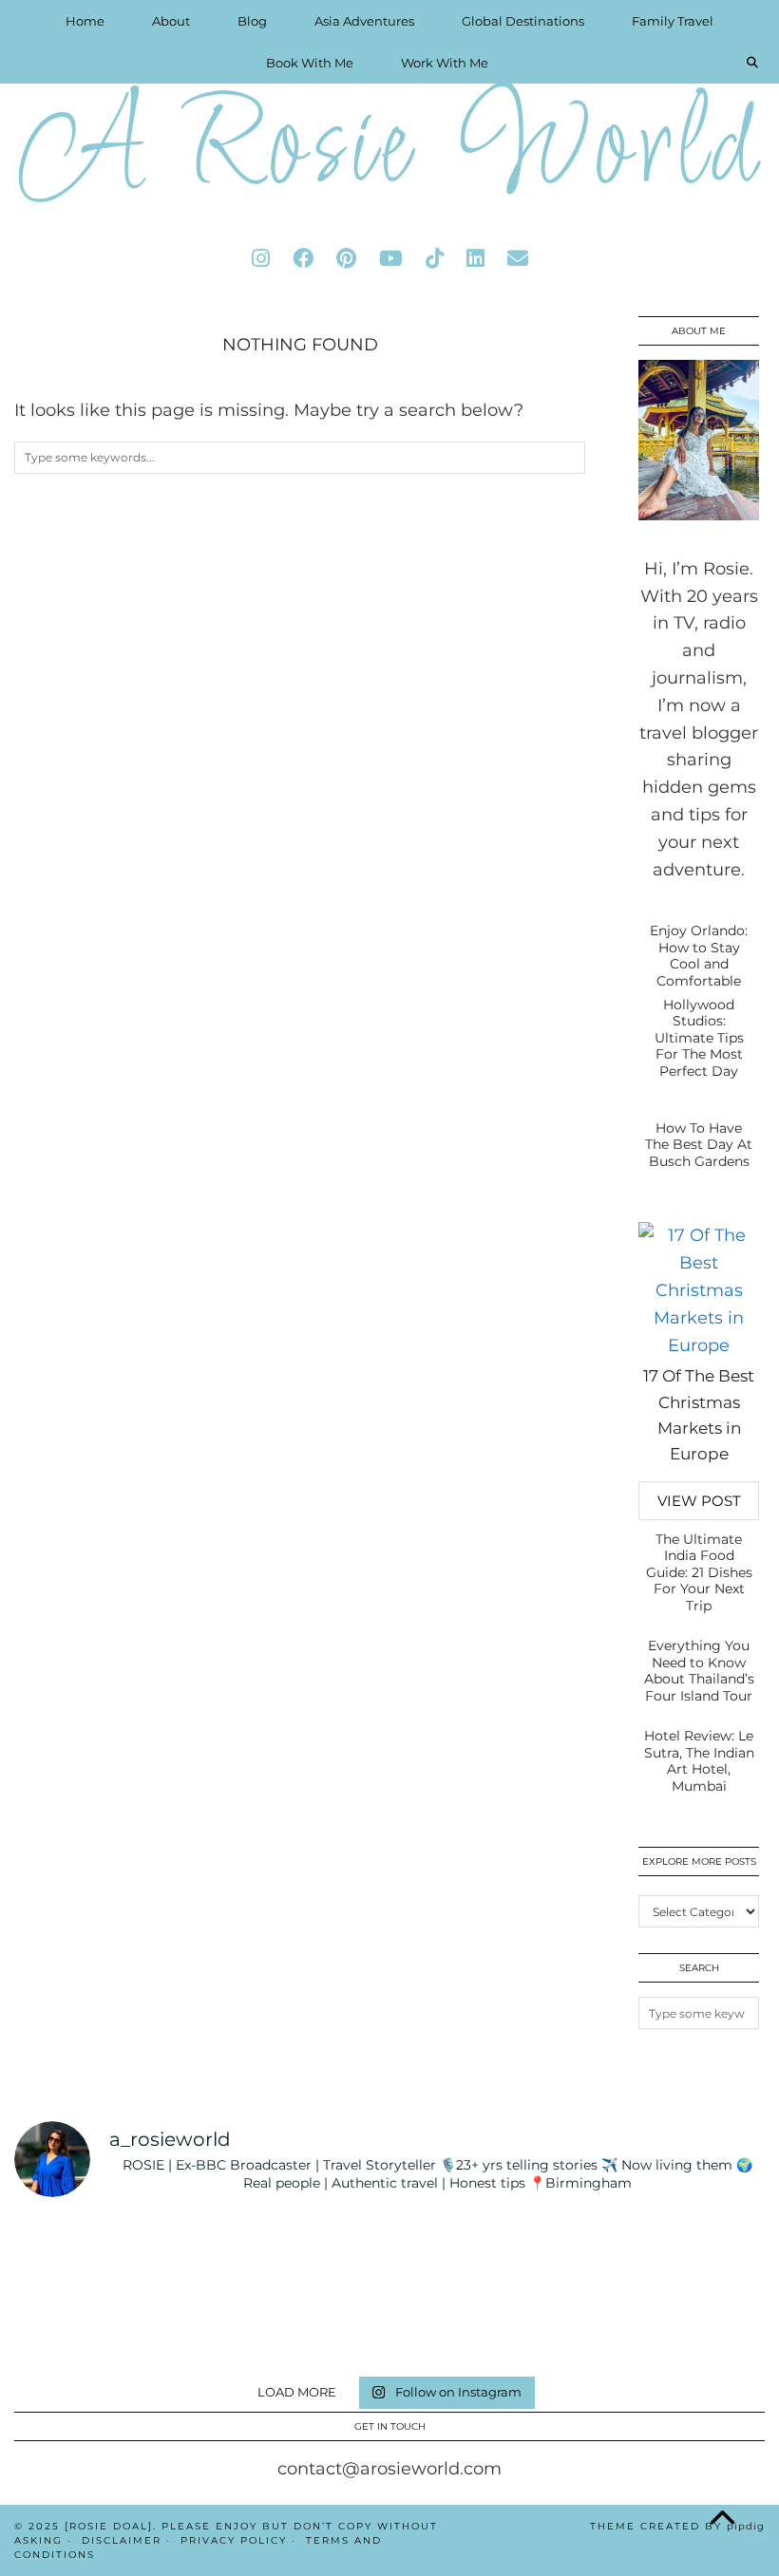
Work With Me (445, 63)
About (171, 21)
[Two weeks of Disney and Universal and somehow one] (579, 2253)
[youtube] (391, 259)
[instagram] (261, 259)
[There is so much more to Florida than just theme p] (326, 2253)
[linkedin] (475, 259)
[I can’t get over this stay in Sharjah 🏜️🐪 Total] (199, 2253)
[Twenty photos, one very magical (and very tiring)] (579, 2328)
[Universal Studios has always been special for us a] (199, 2328)
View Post (699, 1501)
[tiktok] (435, 259)
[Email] (518, 259)
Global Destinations (523, 21)
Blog (252, 21)
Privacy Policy (234, 2540)
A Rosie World (389, 151)
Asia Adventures (364, 21)
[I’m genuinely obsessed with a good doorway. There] (453, 2253)
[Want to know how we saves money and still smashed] (453, 2328)
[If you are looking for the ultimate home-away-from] (326, 2328)
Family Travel (673, 21)
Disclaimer (122, 2540)
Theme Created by (677, 2526)
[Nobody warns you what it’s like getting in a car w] (706, 2253)
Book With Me (310, 63)
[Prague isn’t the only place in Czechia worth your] (73, 2253)
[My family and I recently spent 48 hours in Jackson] (706, 2328)
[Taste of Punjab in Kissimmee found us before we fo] (73, 2328)
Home (85, 21)
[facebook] (303, 259)
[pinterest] (346, 259)
